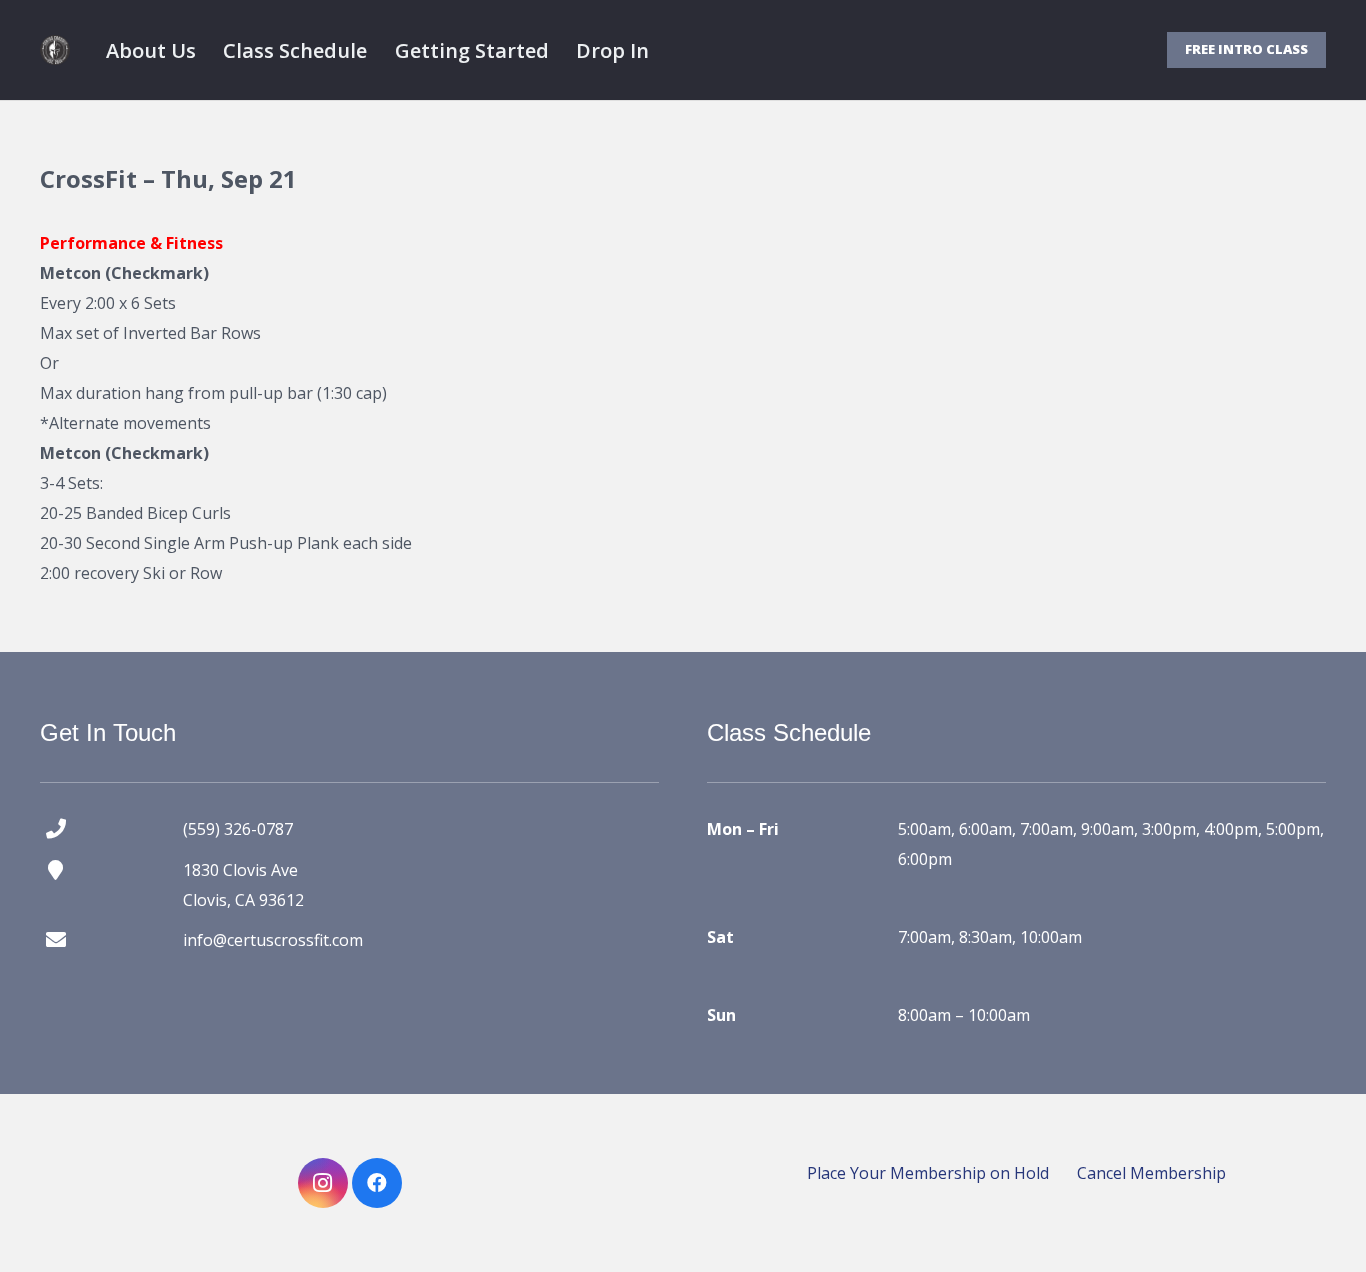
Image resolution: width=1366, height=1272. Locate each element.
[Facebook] (377, 1183)
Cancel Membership (1151, 1173)
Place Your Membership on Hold (928, 1173)
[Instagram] (323, 1183)
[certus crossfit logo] (55, 50)
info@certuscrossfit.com (273, 940)
